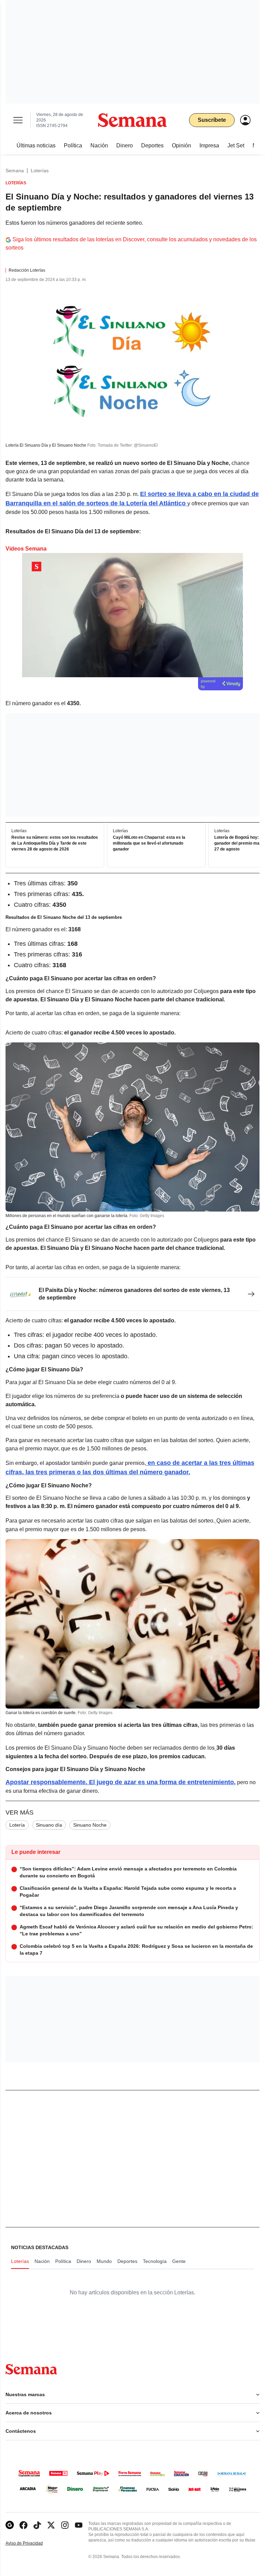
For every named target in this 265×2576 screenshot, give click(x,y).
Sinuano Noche (90, 1825)
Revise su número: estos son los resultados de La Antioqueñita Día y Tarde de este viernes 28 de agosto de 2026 (55, 843)
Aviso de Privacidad (31, 2543)
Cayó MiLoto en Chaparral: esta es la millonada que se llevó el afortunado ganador (149, 843)
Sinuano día (49, 1825)
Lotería (17, 1825)
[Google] (10, 2525)
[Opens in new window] (23, 2525)
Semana (15, 171)
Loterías (40, 171)
